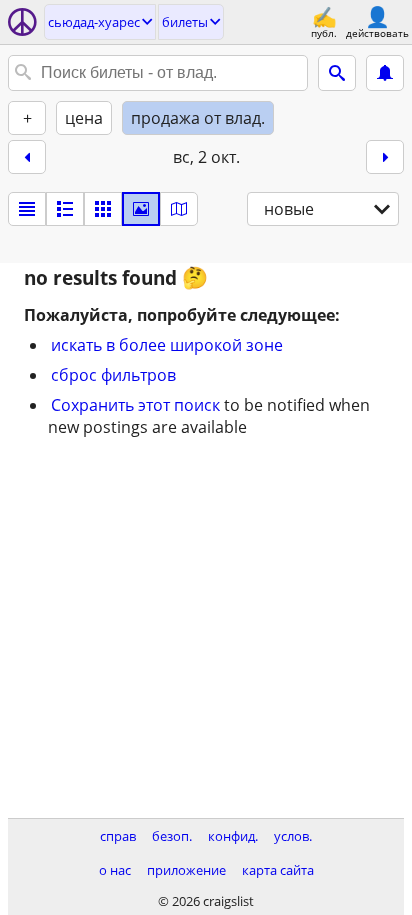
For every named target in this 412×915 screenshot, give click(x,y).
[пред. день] (27, 157)
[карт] (179, 209)
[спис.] (27, 209)
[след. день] (385, 157)
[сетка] (103, 209)
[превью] (65, 209)
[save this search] (385, 73)
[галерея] (141, 209)
